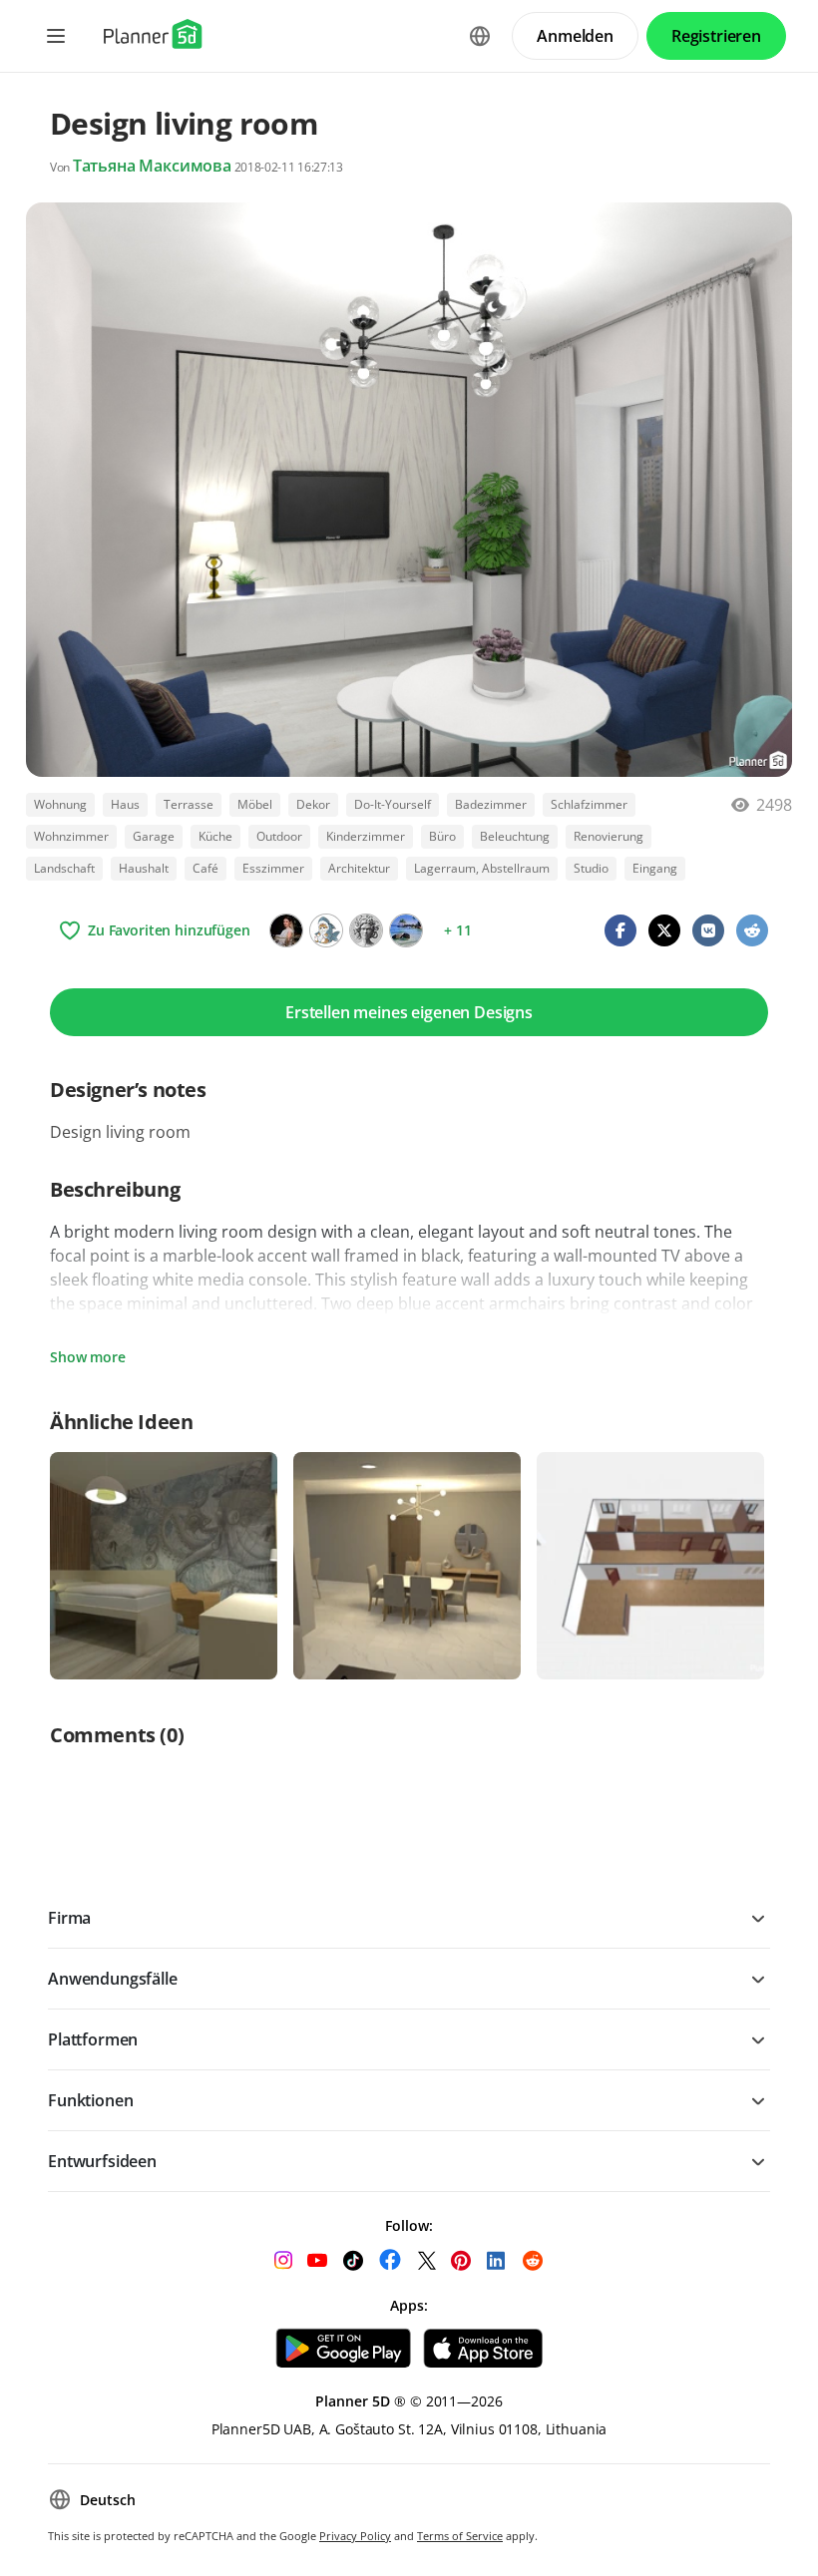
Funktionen (90, 2100)
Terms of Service (460, 2536)
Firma (69, 1918)
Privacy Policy (355, 2536)
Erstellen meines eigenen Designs (409, 1012)
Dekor (313, 804)
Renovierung (609, 836)
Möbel (255, 804)
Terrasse (189, 804)
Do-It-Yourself (393, 804)
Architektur (359, 868)
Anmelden (575, 36)
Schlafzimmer (589, 804)
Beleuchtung (515, 836)
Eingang (655, 868)
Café (205, 868)
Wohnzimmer (71, 836)
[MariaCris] (406, 930)
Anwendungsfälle (113, 1979)
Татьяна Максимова (152, 166)
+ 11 (457, 930)
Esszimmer (273, 868)
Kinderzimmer (366, 836)
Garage (154, 836)
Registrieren (716, 36)
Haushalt (144, 868)
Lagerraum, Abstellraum (482, 868)
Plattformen (93, 2039)
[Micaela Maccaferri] (366, 930)
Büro (442, 836)
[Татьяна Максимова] (286, 930)
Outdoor (279, 836)
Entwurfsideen (102, 2161)
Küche (215, 836)
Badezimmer (491, 804)
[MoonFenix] (326, 930)
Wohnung (60, 804)
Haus (125, 804)
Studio (591, 868)
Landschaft (64, 868)
